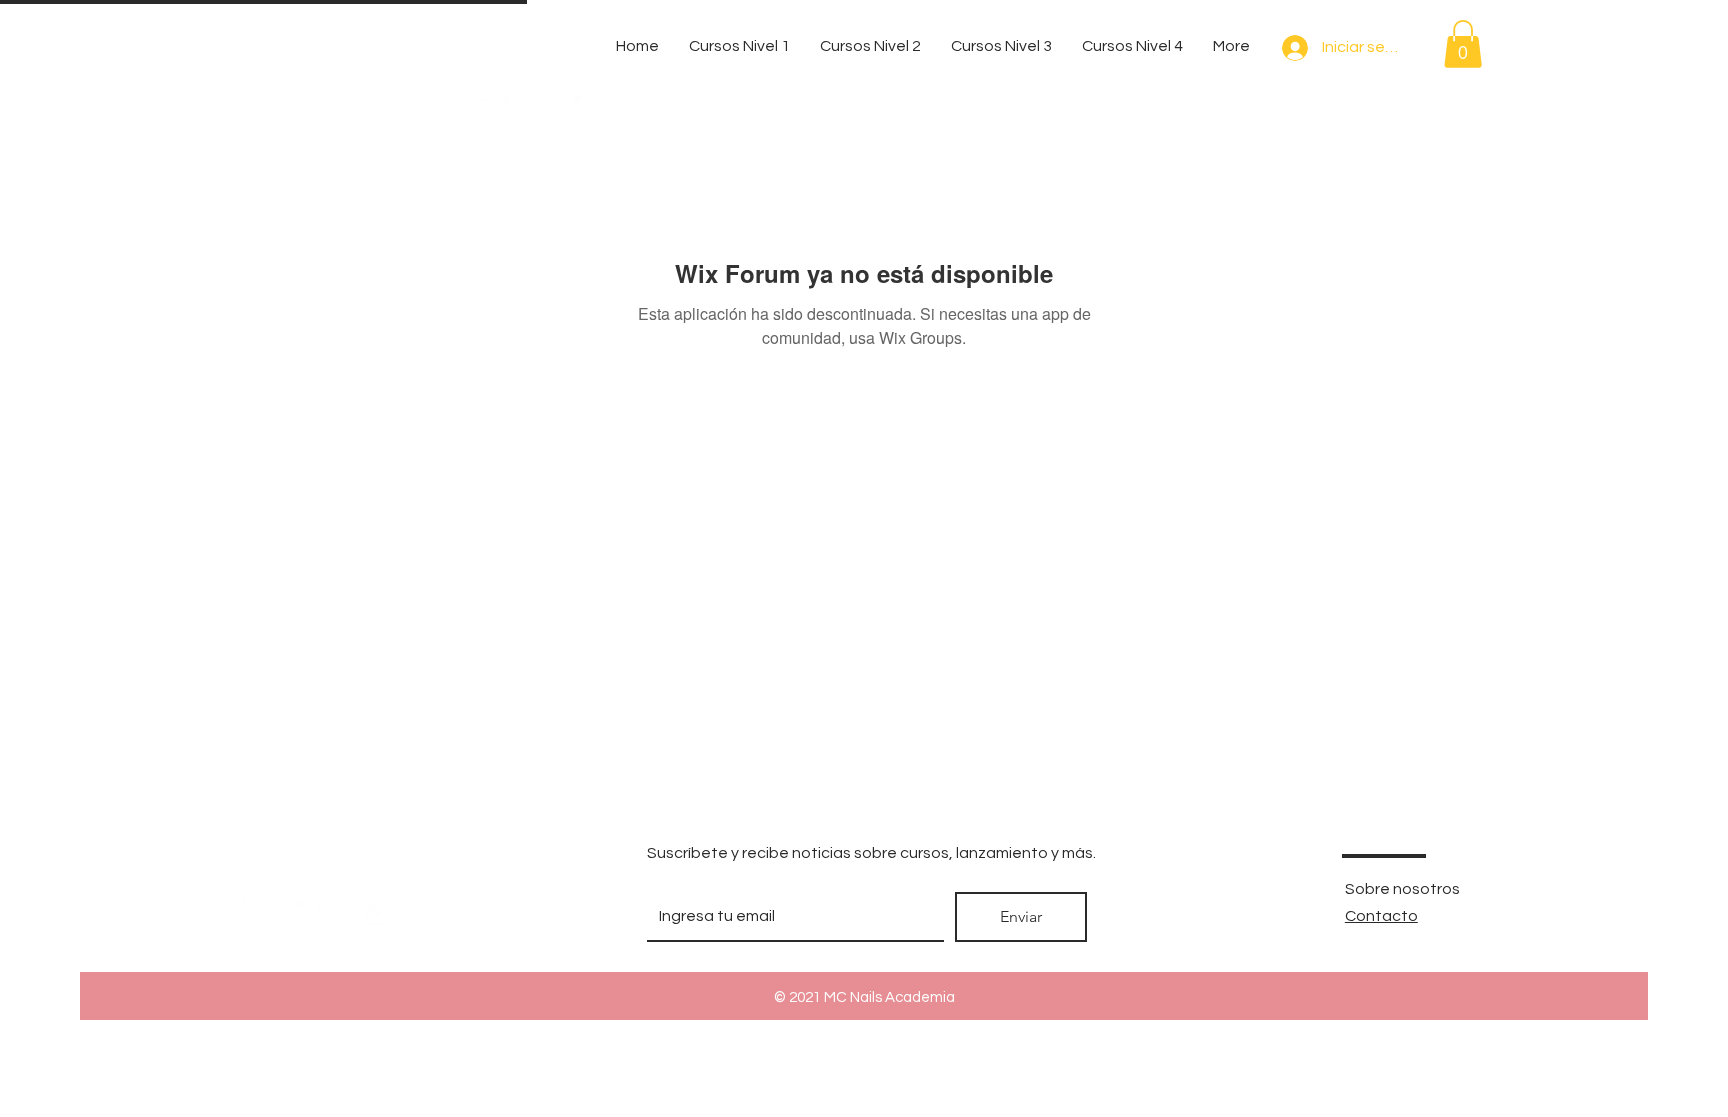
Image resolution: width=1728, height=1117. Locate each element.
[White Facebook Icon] (234, 914)
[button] (1463, 44)
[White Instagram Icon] (378, 914)
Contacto (1381, 916)
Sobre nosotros (1402, 889)
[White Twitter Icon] (306, 914)
